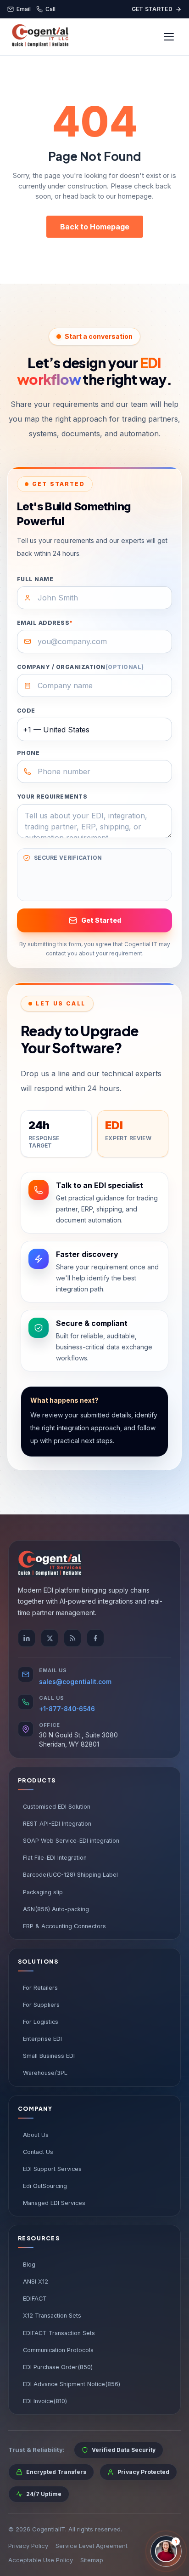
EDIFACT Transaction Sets (59, 2333)
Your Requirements (52, 797)
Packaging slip (43, 1892)
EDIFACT (35, 2299)
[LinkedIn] (27, 1638)
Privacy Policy (28, 2546)
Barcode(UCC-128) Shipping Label (70, 1875)
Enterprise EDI (42, 2039)
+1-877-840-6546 (67, 1709)
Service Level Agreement (92, 2546)
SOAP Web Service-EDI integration (71, 1841)
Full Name (35, 579)
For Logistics (41, 2022)
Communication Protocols (58, 2350)
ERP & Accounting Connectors (64, 1926)
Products (37, 1780)
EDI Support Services (52, 2169)
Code (26, 711)
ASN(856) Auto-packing (56, 1909)
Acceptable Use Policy (41, 2560)
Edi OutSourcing (45, 2186)
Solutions (38, 1962)
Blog (29, 2265)
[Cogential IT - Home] (40, 37)
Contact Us (38, 2152)
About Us (36, 2135)
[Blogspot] (72, 1638)
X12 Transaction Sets (52, 2316)
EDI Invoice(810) (45, 2401)
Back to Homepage (95, 227)
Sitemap (92, 2560)
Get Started (152, 9)
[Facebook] (95, 1638)
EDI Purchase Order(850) (58, 2367)
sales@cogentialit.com (75, 1682)
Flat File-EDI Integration (55, 1858)
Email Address (45, 623)
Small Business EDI (49, 2056)
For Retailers (40, 1988)
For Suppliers (41, 2005)
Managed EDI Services (54, 2203)
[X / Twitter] (50, 1638)
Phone (28, 753)
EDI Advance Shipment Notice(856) (72, 2384)
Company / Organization (81, 667)
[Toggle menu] (169, 37)
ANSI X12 (36, 2282)
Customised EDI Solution (57, 1807)
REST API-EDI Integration (57, 1824)
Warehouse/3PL (45, 2073)
